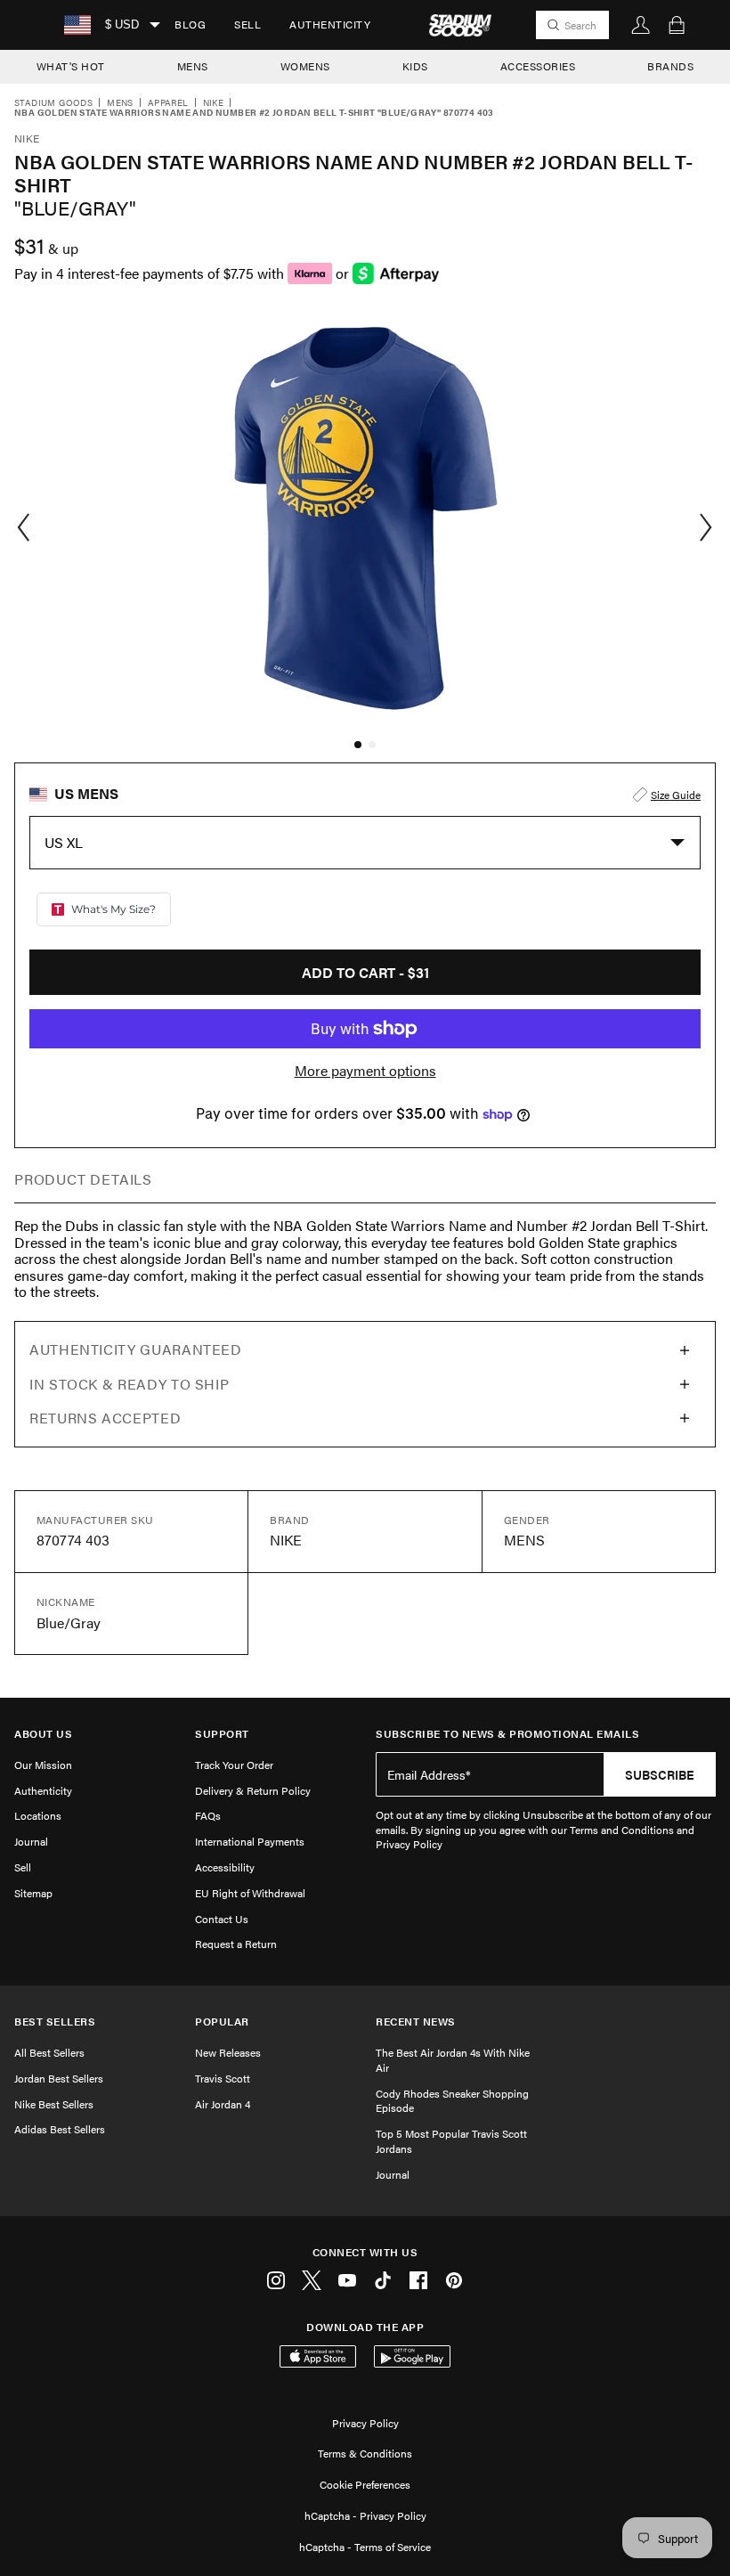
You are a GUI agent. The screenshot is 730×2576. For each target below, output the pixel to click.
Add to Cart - (365, 972)
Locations (38, 1815)
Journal (31, 1841)
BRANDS (670, 66)
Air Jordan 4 (223, 2104)
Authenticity (330, 24)
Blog (190, 24)
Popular (222, 2022)
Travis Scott (223, 2078)
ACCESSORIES (538, 66)
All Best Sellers (49, 2052)
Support (222, 1734)
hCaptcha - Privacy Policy (365, 2515)
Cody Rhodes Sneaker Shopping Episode (452, 2101)
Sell (247, 24)
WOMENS (305, 66)
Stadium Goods (53, 103)
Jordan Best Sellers (59, 2078)
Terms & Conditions (365, 2453)
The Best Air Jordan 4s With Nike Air (453, 2060)
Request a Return (236, 1944)
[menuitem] (190, 25)
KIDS (415, 66)
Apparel (168, 103)
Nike (214, 103)
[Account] (641, 25)
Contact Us (222, 1919)
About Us (43, 1734)
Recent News (416, 2022)
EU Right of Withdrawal (250, 1893)
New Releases (228, 2052)
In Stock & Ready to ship (129, 1384)
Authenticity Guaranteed (136, 1349)
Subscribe (660, 1774)
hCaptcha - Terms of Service (365, 2547)
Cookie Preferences (365, 2484)
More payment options (365, 1071)
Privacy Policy (365, 2423)
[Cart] (677, 25)
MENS (193, 66)
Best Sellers (55, 2022)
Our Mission (43, 1765)
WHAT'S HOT (71, 66)
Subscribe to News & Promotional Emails (507, 1734)
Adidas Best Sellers (60, 2129)
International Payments (250, 1841)
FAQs (208, 1815)
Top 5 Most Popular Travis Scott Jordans (451, 2141)
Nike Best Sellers (54, 2104)
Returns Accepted (105, 1418)
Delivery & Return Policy (253, 1790)
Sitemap (33, 1893)
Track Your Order (234, 1765)
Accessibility (225, 1867)
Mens (120, 103)
